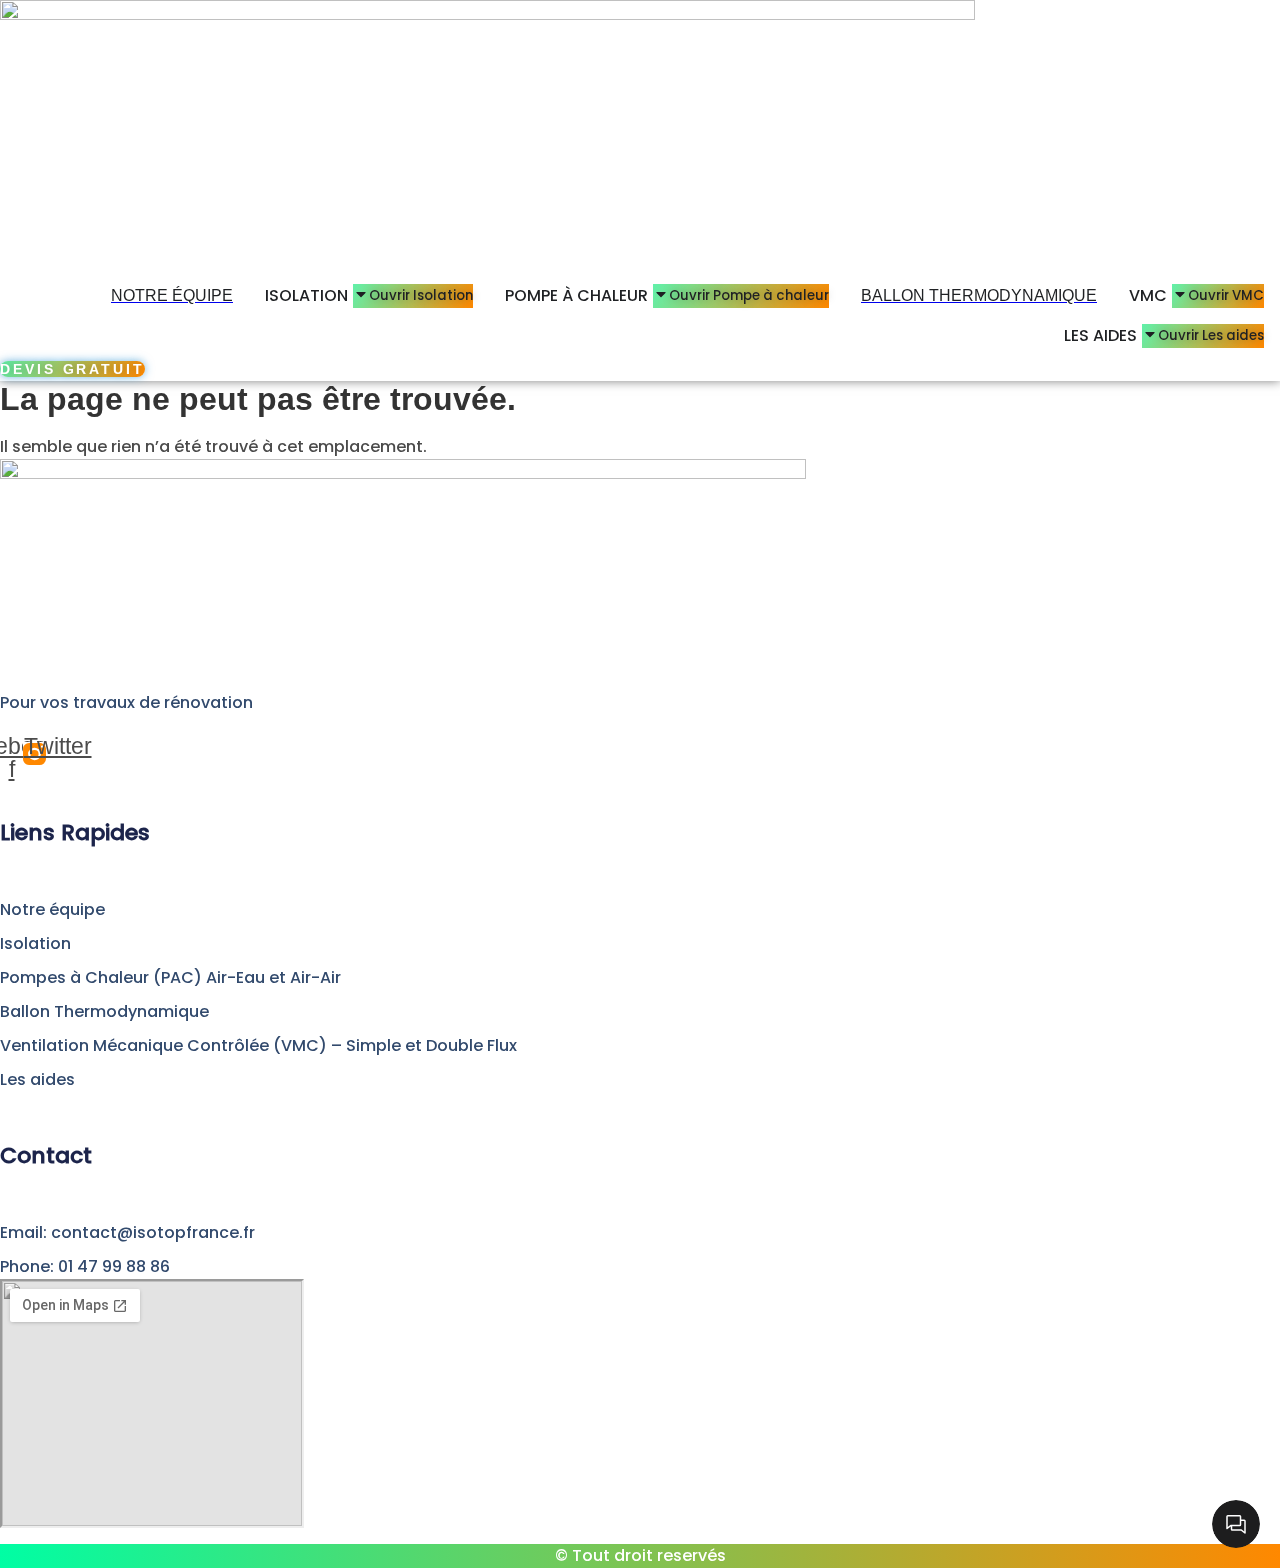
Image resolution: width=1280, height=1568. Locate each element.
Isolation (35, 943)
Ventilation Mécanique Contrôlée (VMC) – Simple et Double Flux (258, 1045)
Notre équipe (52, 909)
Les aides (37, 1079)
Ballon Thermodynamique (104, 1011)
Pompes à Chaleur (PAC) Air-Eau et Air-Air (170, 977)
